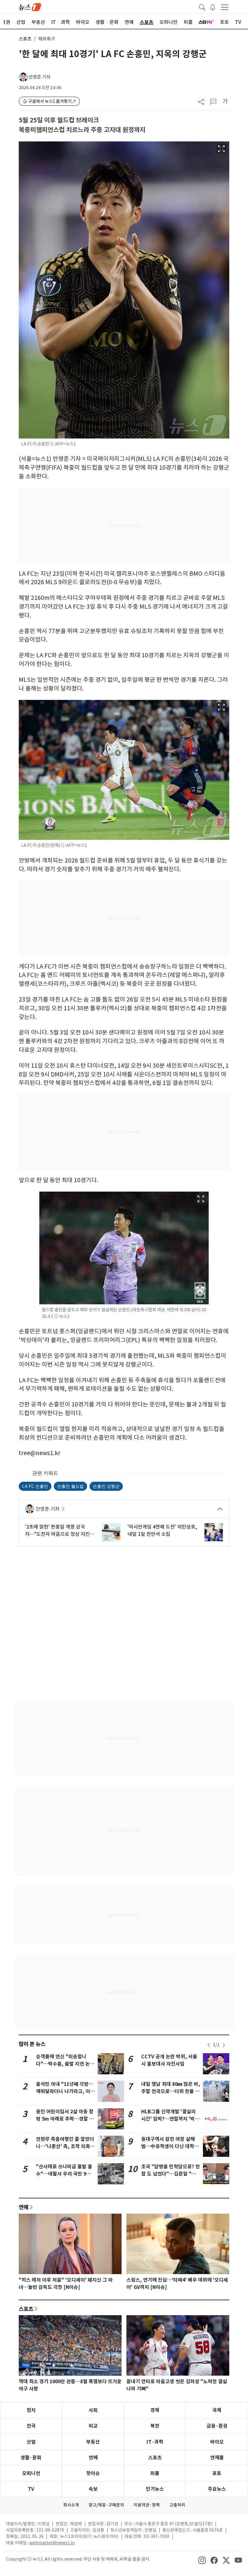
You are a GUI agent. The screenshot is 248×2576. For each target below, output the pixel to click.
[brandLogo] (30, 7)
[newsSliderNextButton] (224, 2045)
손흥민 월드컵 (70, 1486)
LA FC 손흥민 (35, 1486)
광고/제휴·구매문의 (106, 2505)
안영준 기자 (39, 77)
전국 (31, 2426)
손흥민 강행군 (106, 1486)
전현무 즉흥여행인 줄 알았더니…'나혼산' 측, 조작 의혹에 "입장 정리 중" (65, 2146)
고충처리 (177, 2505)
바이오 (217, 2442)
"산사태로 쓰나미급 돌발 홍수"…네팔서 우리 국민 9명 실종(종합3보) (64, 2174)
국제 (217, 2410)
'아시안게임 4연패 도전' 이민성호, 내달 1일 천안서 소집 (162, 1530)
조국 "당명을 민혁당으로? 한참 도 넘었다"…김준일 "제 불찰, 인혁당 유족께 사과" (171, 2174)
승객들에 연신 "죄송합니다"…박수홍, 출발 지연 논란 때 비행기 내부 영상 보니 (65, 2064)
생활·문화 (31, 2458)
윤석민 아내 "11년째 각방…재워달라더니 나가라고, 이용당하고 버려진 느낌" (65, 2091)
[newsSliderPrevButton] (209, 2045)
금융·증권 (217, 2426)
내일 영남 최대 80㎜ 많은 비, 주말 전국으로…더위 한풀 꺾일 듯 (171, 2091)
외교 (93, 2426)
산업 (31, 2442)
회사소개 (71, 2505)
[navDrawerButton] (225, 7)
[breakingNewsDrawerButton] (213, 7)
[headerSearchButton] (202, 7)
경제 (155, 2410)
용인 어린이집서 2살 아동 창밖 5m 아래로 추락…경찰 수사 (65, 2119)
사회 (93, 2410)
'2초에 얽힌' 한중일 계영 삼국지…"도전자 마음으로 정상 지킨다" (57, 1531)
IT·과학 (155, 2442)
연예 (24, 2207)
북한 (155, 2426)
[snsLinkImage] (202, 2560)
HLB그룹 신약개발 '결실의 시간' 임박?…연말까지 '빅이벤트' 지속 (170, 2119)
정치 (31, 2410)
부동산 (93, 2442)
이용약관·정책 (147, 2505)
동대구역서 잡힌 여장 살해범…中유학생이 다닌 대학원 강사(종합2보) (170, 2146)
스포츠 (25, 39)
